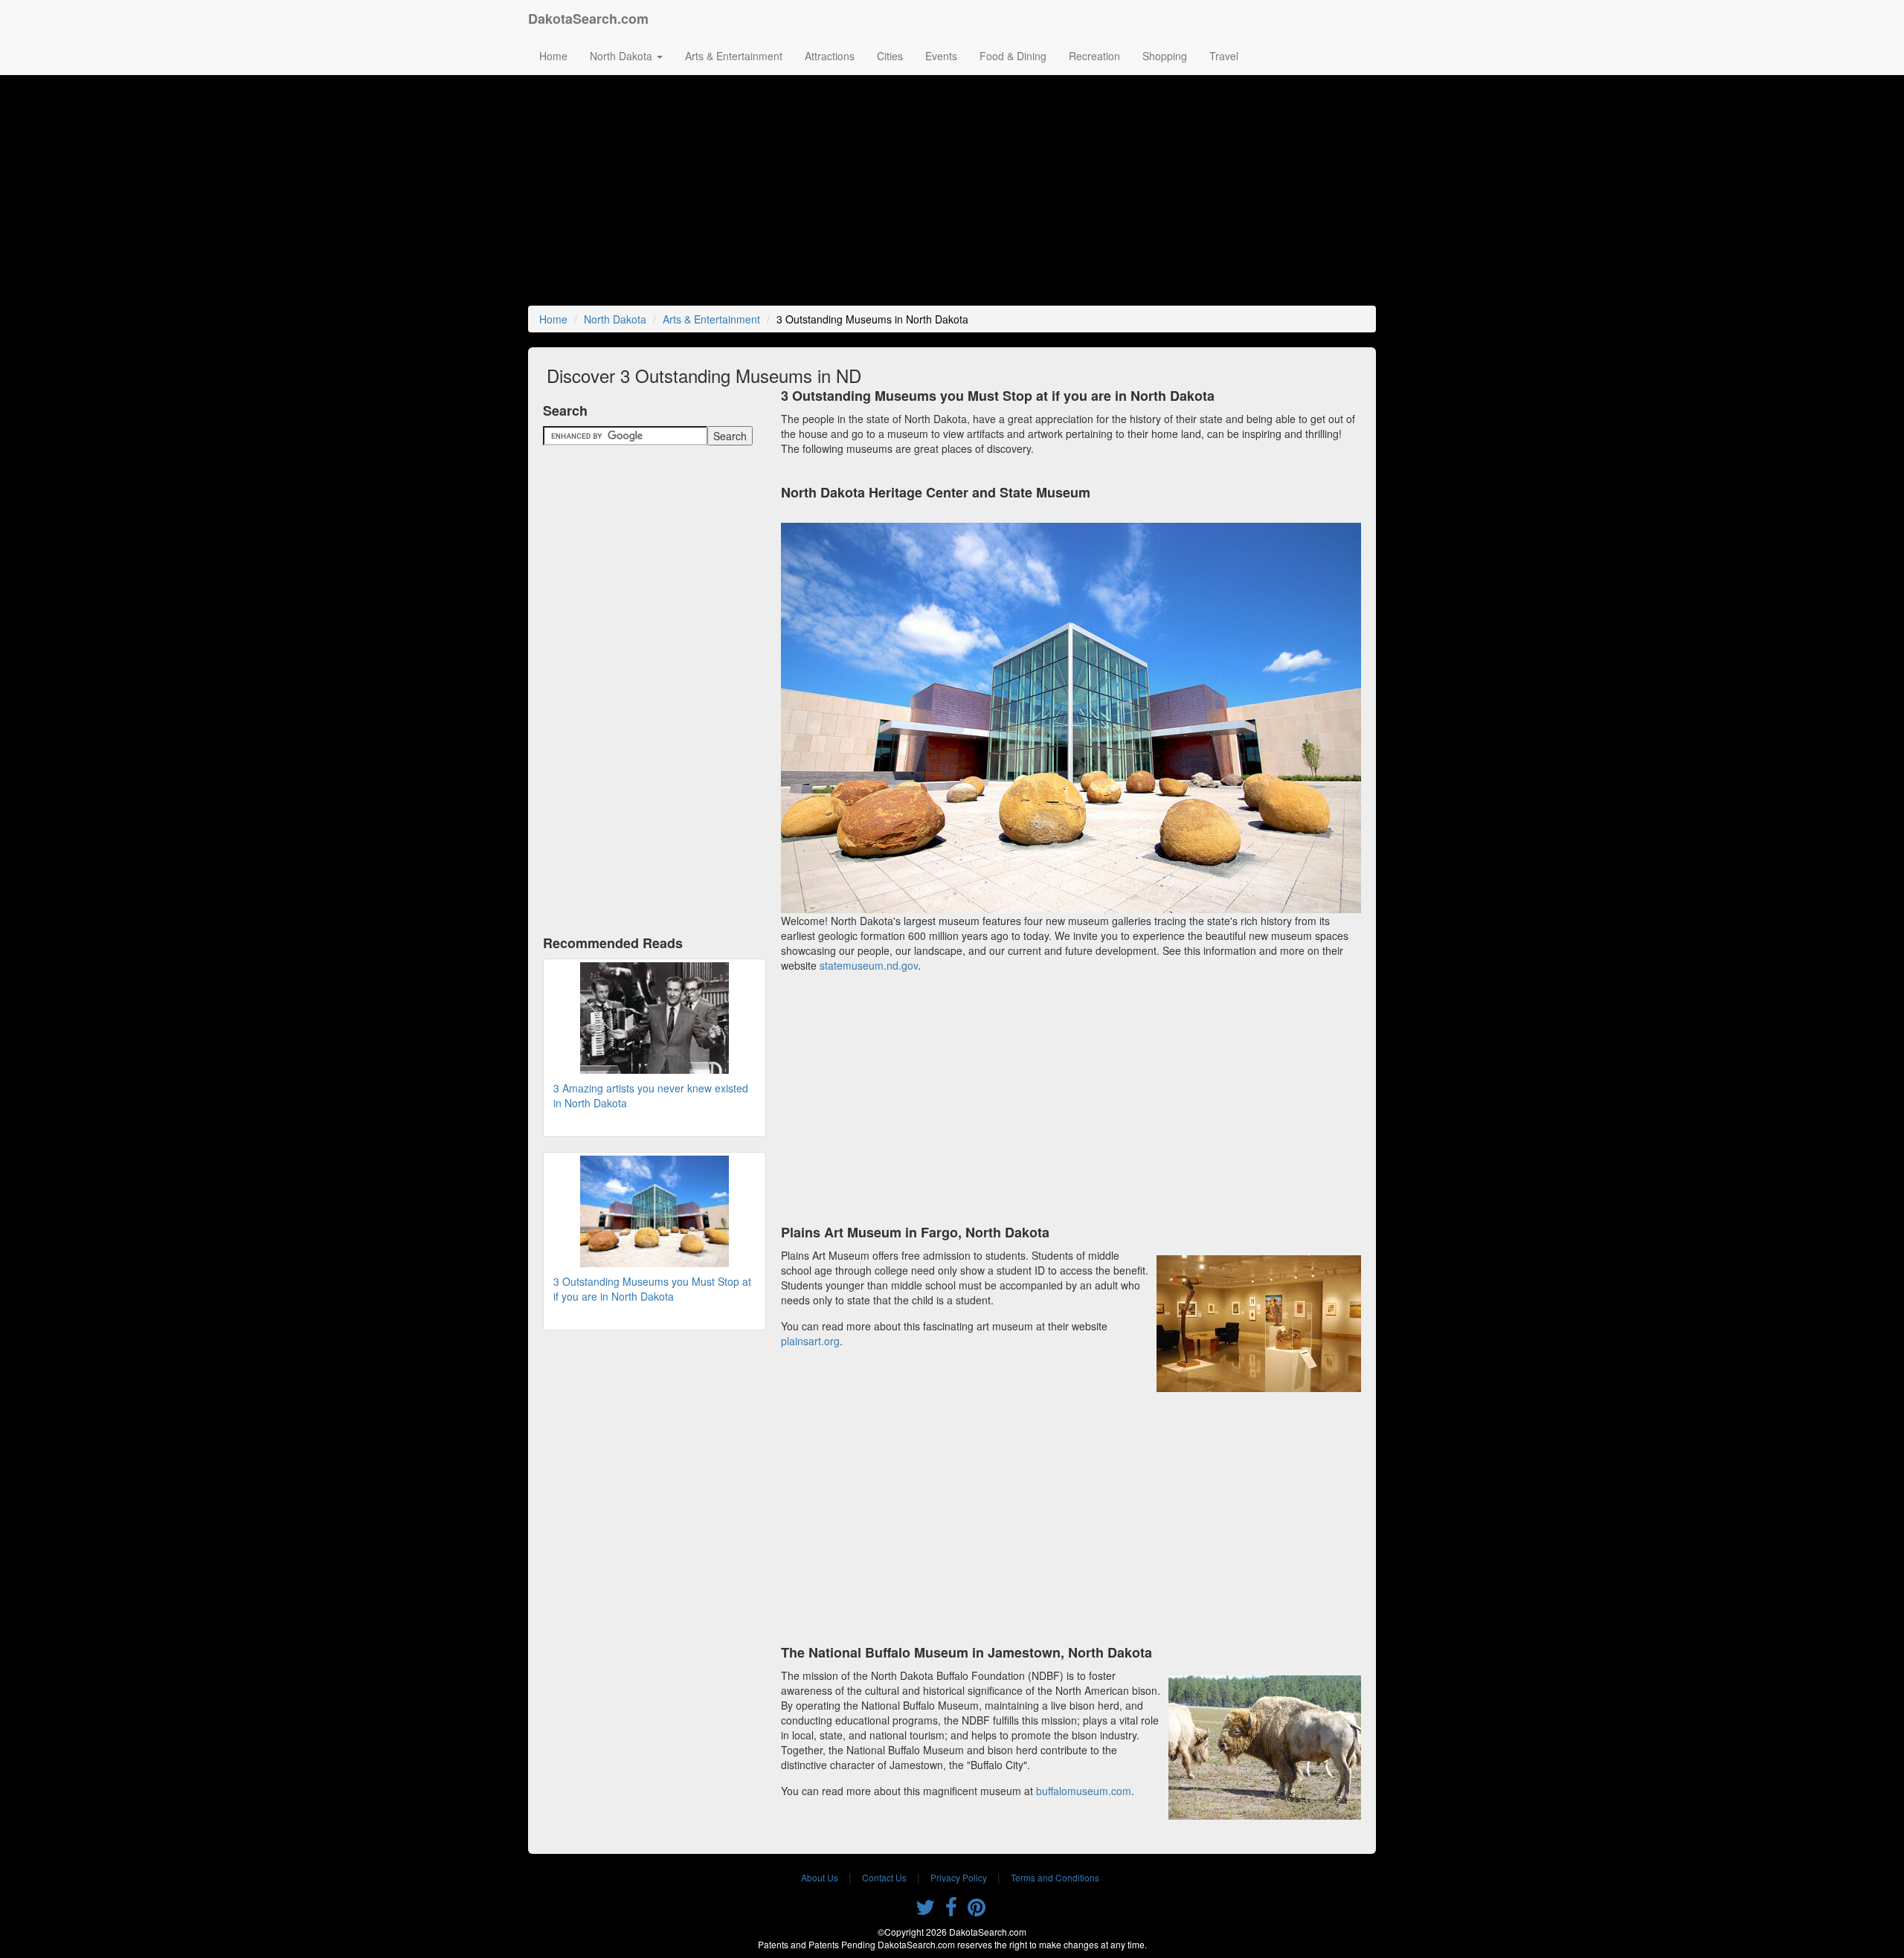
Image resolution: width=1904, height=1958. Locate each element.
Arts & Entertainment (734, 56)
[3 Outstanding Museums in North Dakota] (654, 1211)
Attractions (830, 56)
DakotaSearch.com (588, 19)
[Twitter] (925, 1910)
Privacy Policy (959, 1877)
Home (553, 56)
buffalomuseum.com (1084, 1791)
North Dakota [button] (623, 56)
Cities (890, 56)
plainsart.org (810, 1341)
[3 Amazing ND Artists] (654, 1018)
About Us (820, 1877)
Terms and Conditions (1055, 1877)
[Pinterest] (977, 1910)
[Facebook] (951, 1910)
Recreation (1094, 56)
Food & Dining (1013, 56)
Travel (1224, 56)
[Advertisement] (952, 194)
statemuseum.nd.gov (869, 965)
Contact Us (884, 1877)
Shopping (1165, 56)
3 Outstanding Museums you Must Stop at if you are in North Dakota (652, 1289)
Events (941, 56)
